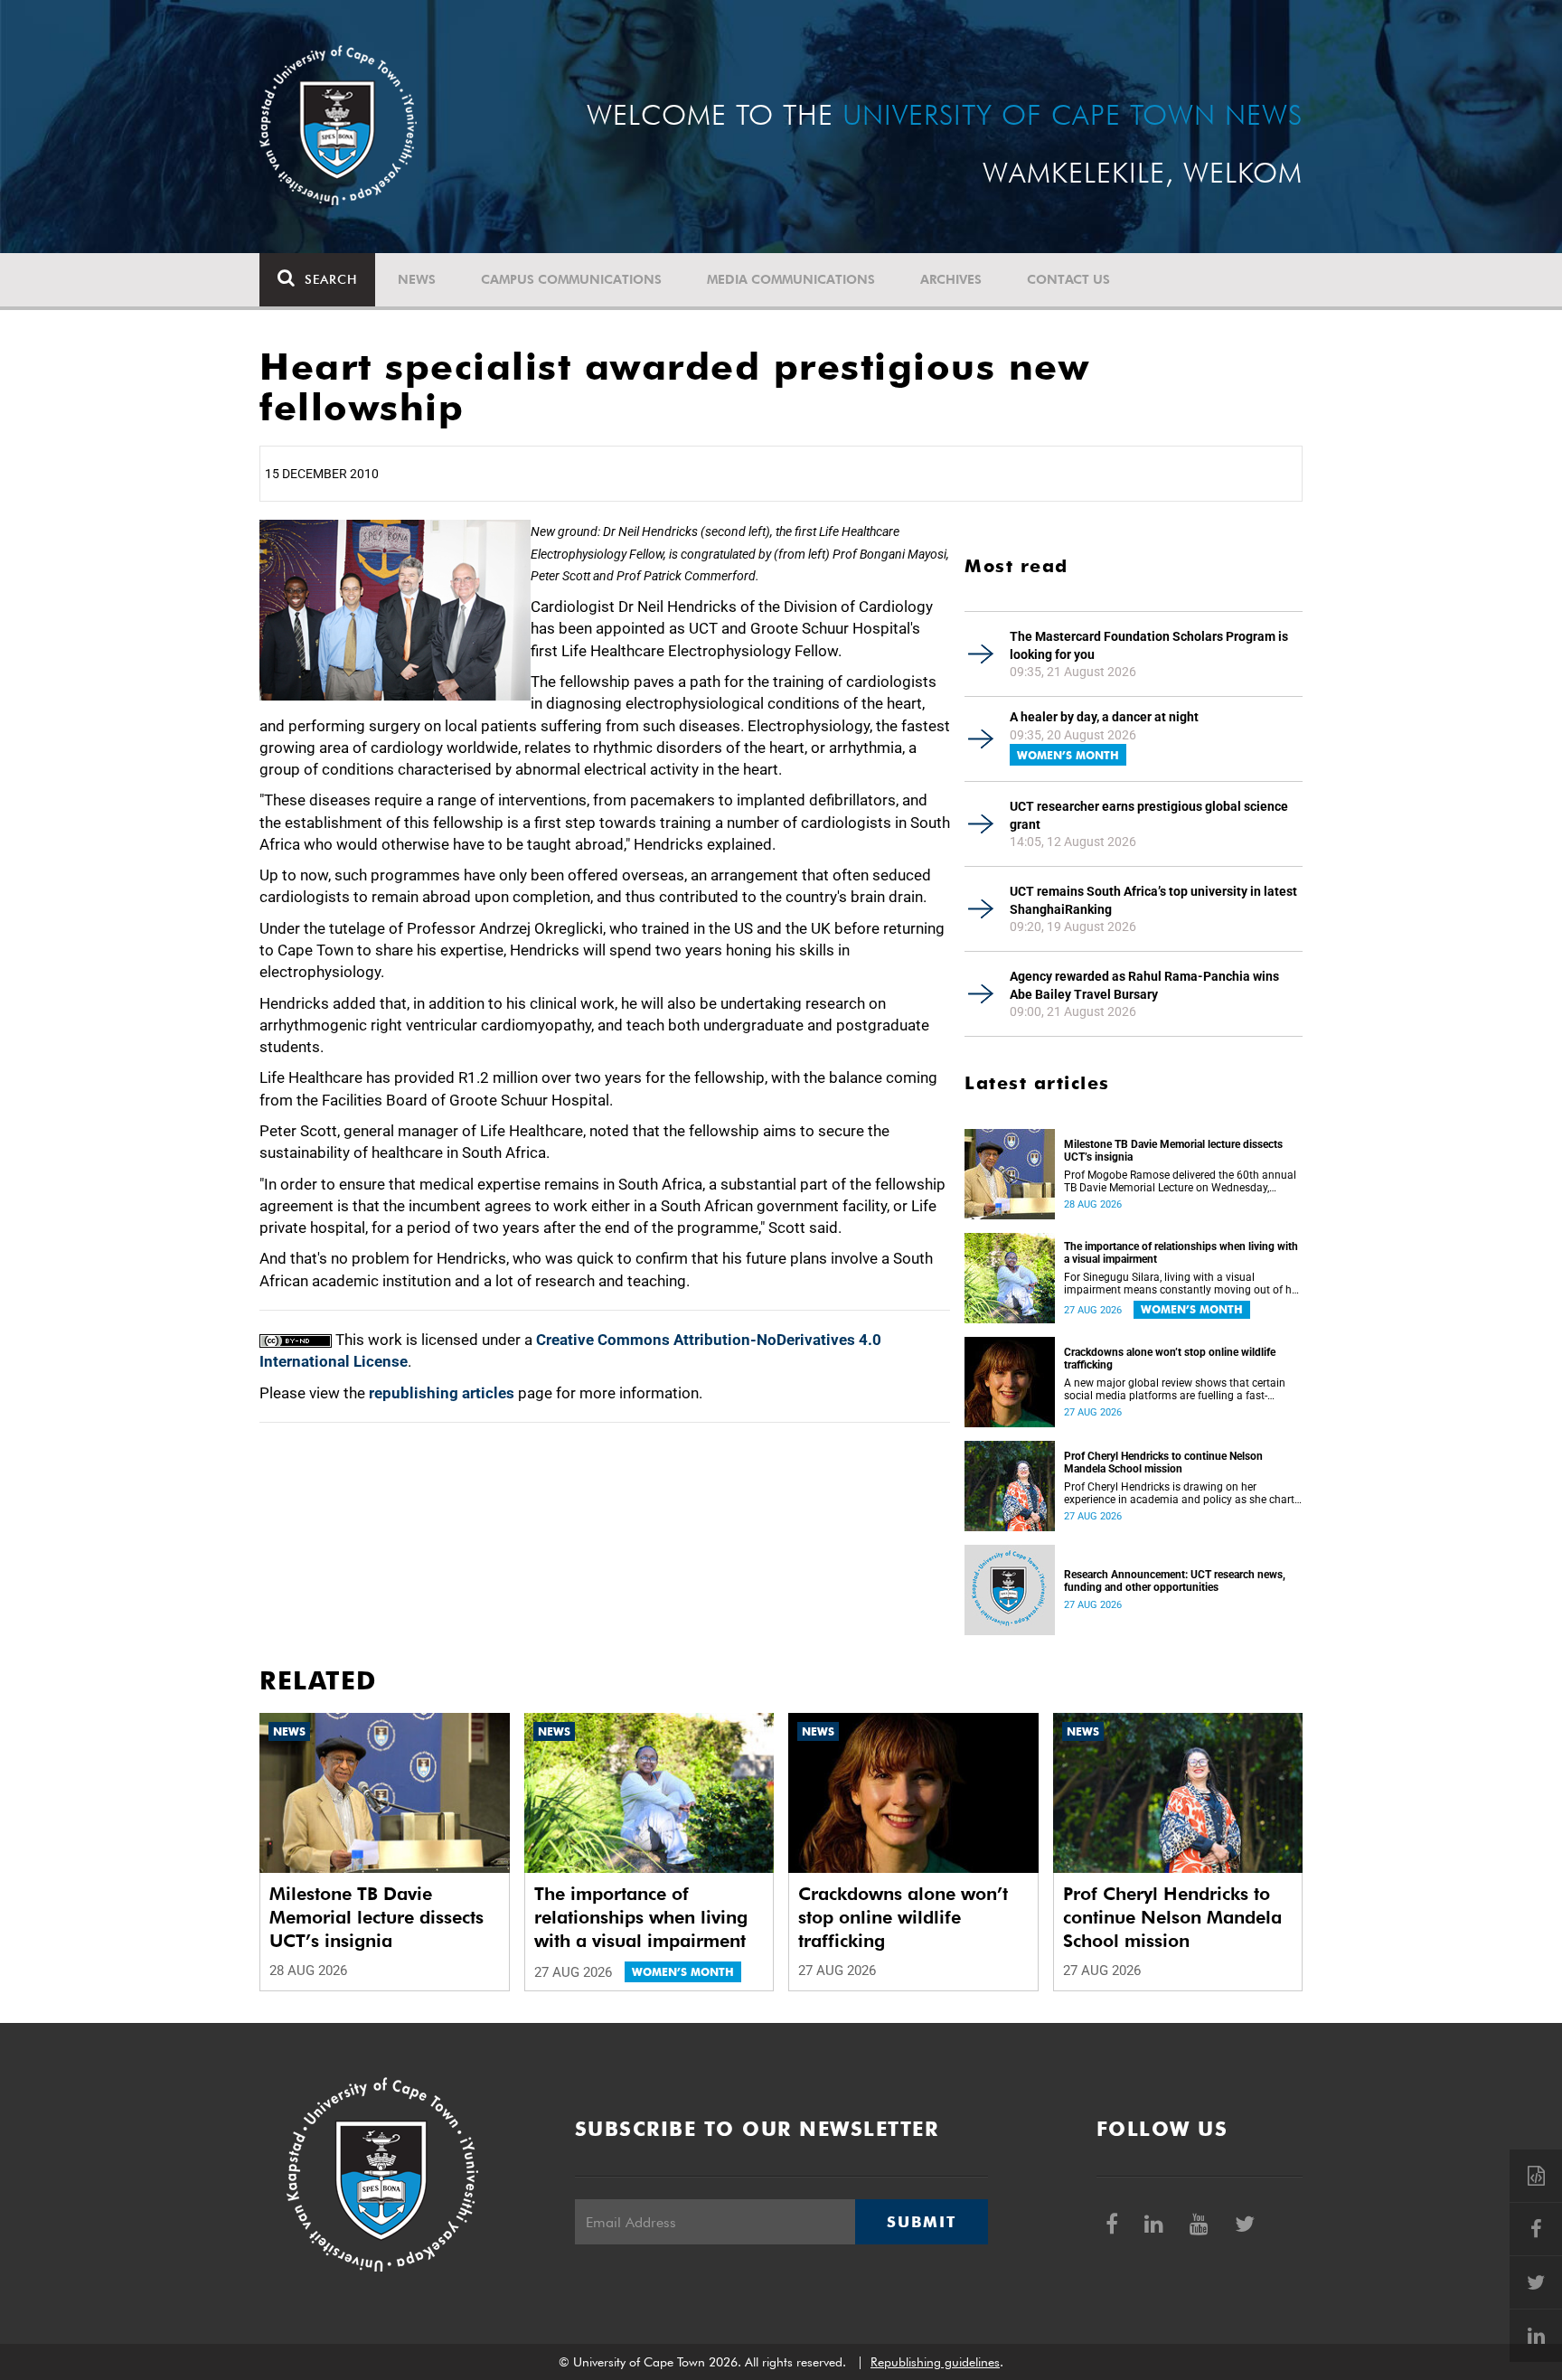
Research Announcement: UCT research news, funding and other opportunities (1175, 1581)
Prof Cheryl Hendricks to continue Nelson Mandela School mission (1163, 1463)
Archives (951, 279)
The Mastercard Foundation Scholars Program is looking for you (1149, 645)
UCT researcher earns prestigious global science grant (1149, 815)
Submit (921, 2222)
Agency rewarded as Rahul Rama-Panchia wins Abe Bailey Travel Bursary (1144, 985)
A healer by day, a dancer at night (1104, 717)
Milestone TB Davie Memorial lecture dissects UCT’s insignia (1173, 1151)
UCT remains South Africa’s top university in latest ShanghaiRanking (1153, 900)
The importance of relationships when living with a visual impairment (1181, 1253)
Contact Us (1068, 279)
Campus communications (571, 279)
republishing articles (442, 1393)
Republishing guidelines (935, 2362)
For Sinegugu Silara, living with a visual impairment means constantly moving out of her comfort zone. (1182, 1284)
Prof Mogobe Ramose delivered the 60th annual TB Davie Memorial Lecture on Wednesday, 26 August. (1180, 1181)
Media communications (791, 279)
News (417, 279)
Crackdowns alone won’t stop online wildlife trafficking (1170, 1359)
